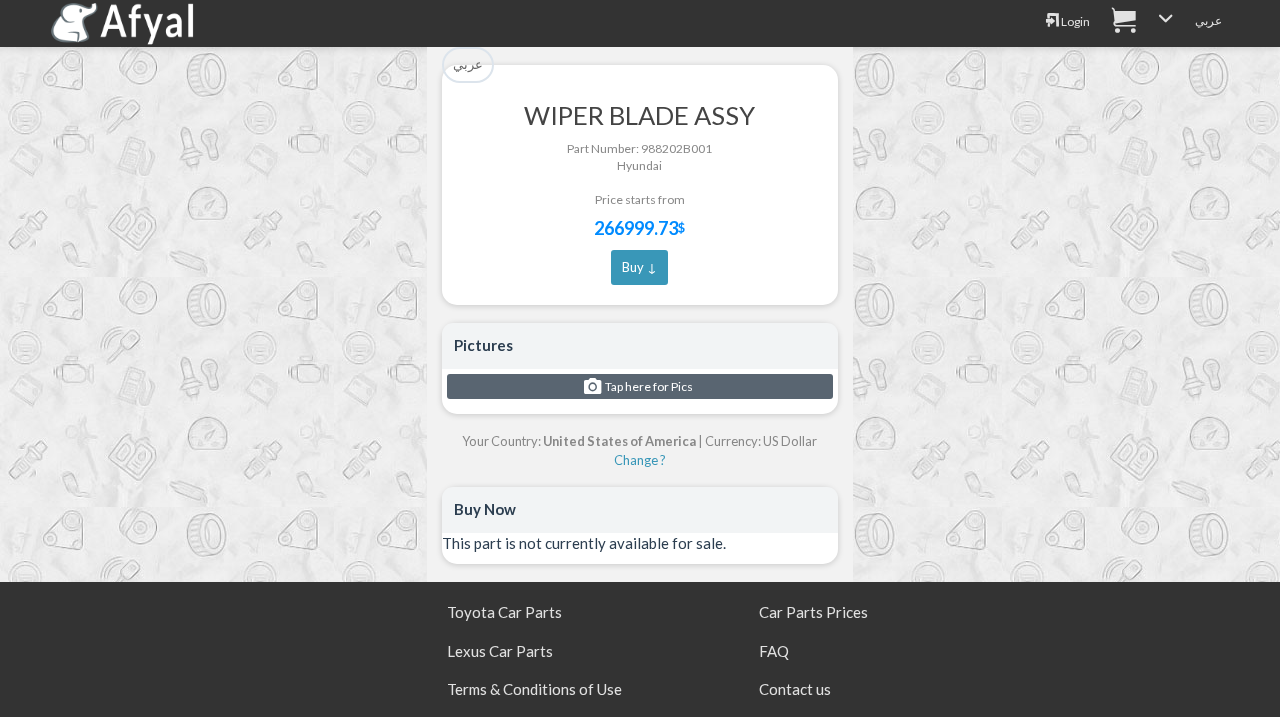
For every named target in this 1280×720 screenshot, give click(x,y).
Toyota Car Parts (504, 612)
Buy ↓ (639, 267)
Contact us (795, 689)
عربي (1208, 20)
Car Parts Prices (813, 612)
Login (1074, 21)
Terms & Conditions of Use (534, 689)
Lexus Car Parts (500, 651)
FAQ (774, 651)
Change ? (640, 460)
